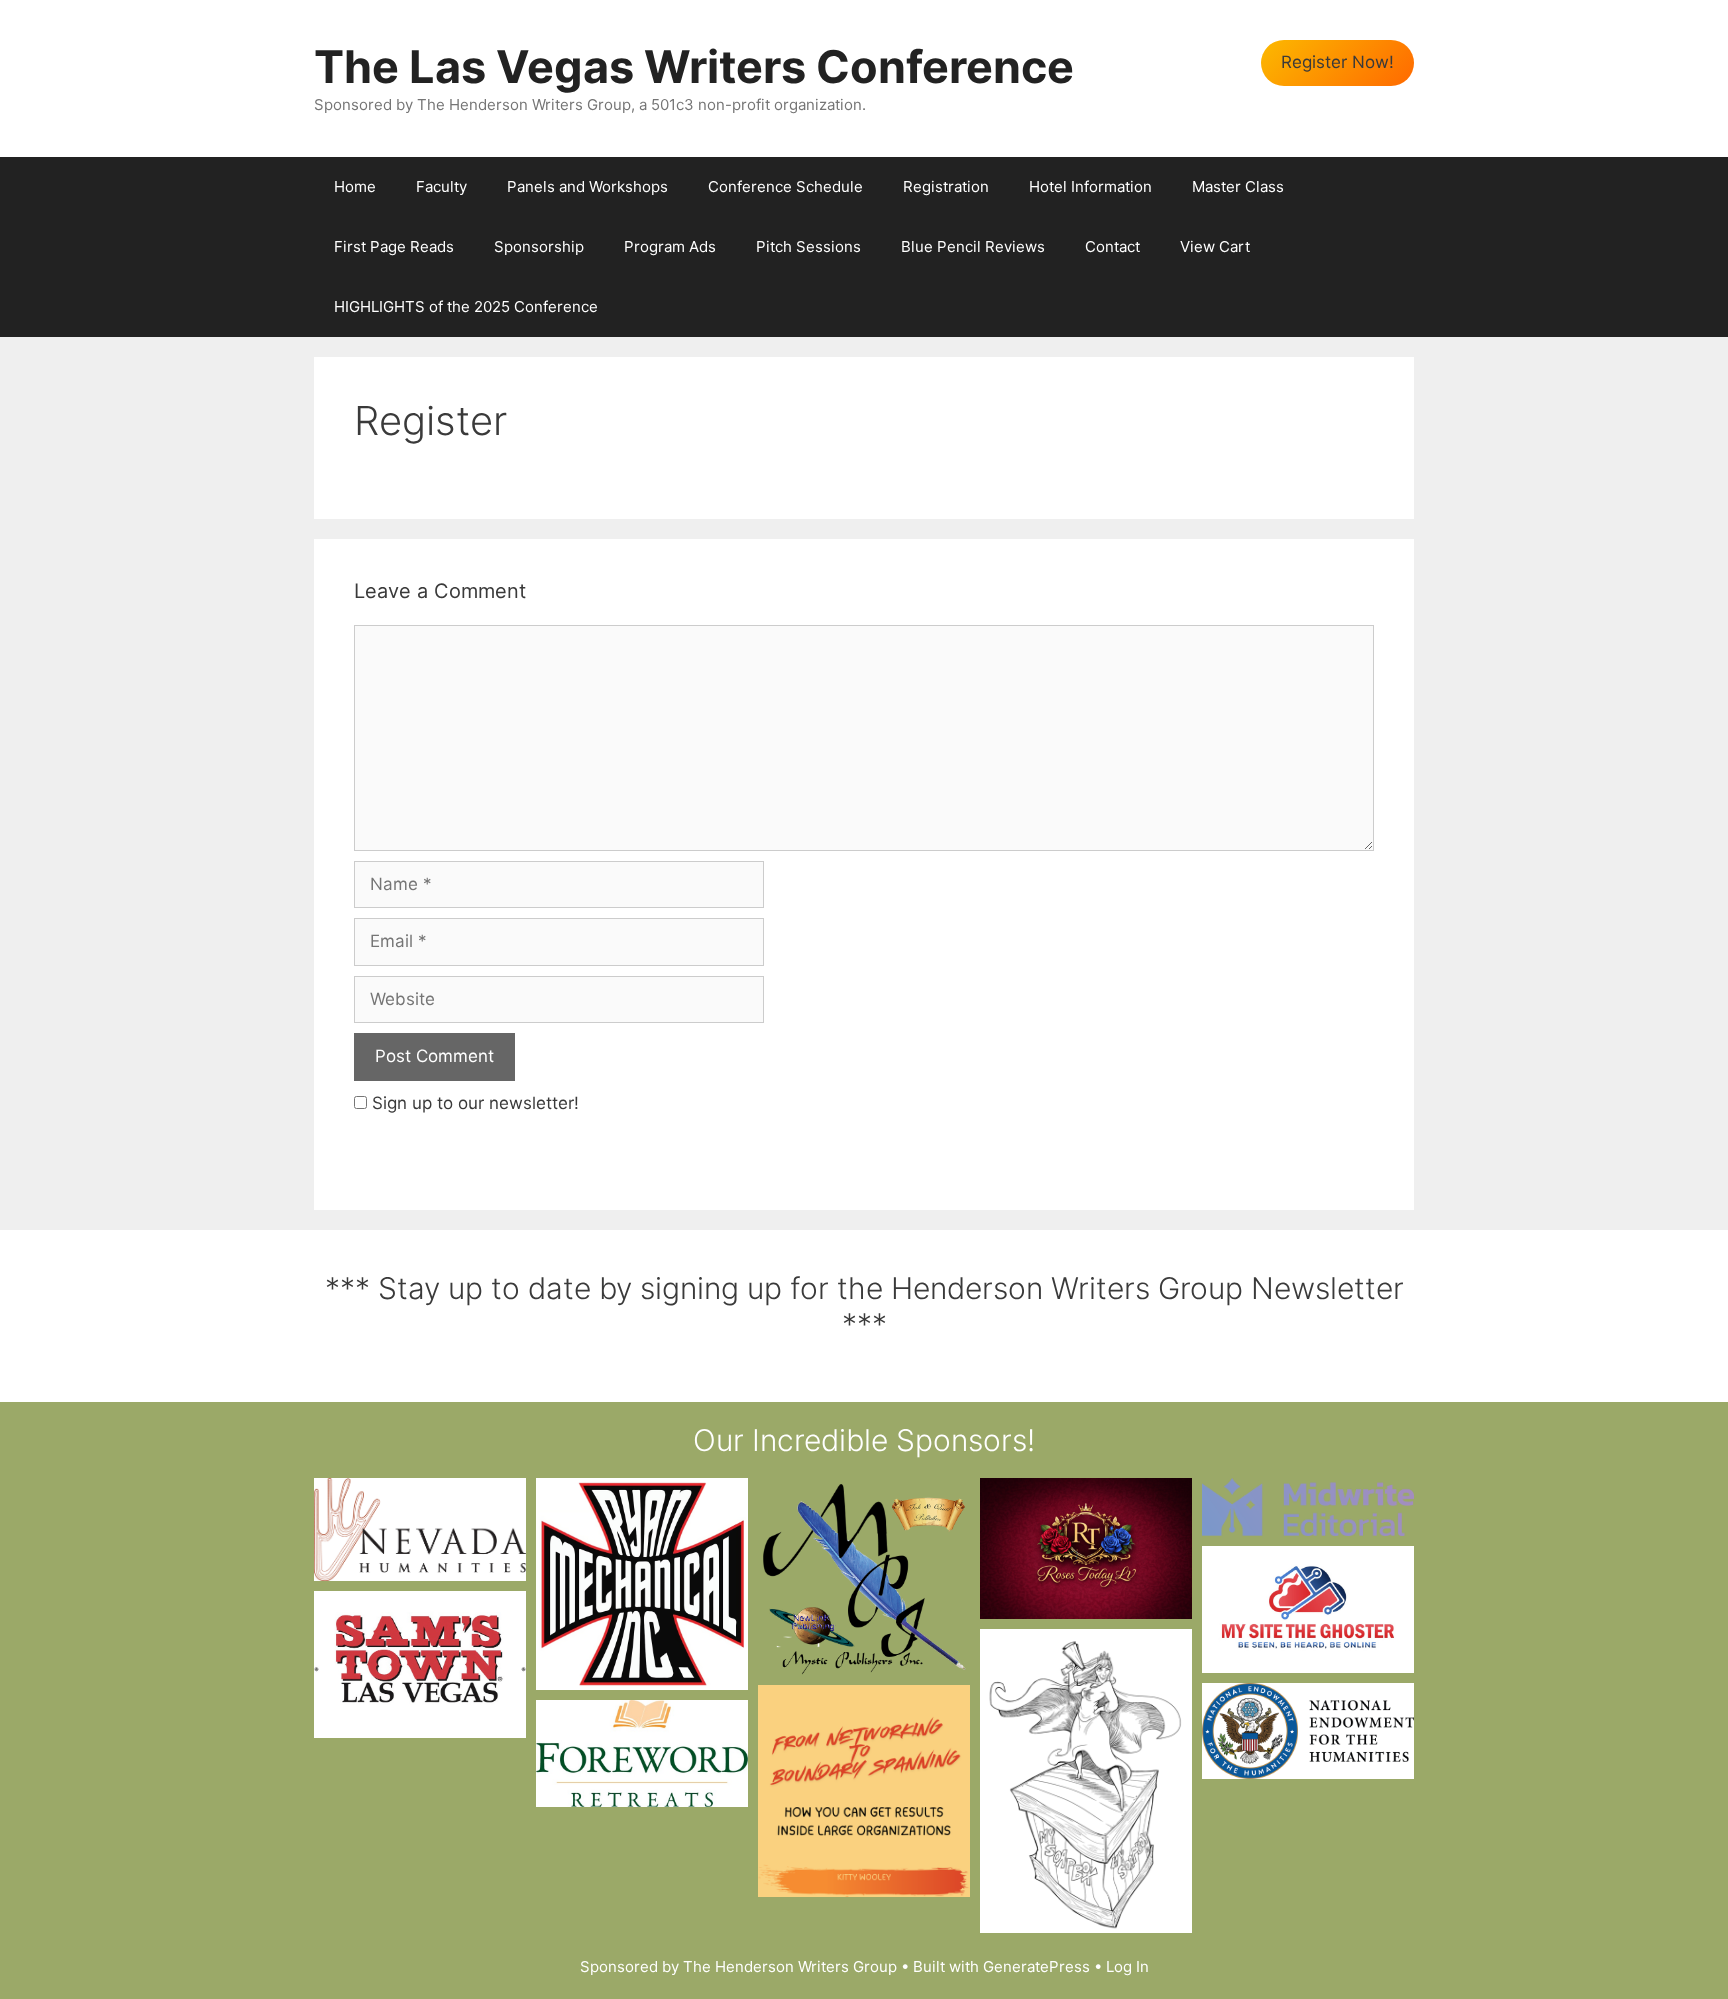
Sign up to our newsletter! (475, 1103)
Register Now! (1337, 62)
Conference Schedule (785, 186)
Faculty (441, 186)
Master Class (1238, 186)
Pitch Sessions (808, 246)
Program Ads (670, 246)
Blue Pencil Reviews (973, 246)
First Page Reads (394, 246)
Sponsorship (539, 246)
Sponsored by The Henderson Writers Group (738, 1966)
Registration (946, 186)
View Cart (1215, 246)
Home (355, 186)
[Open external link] (420, 1529)
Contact (1112, 246)
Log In (1127, 1966)
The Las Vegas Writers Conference (694, 66)
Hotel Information (1090, 186)
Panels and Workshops (587, 186)
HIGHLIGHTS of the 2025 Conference (466, 306)
